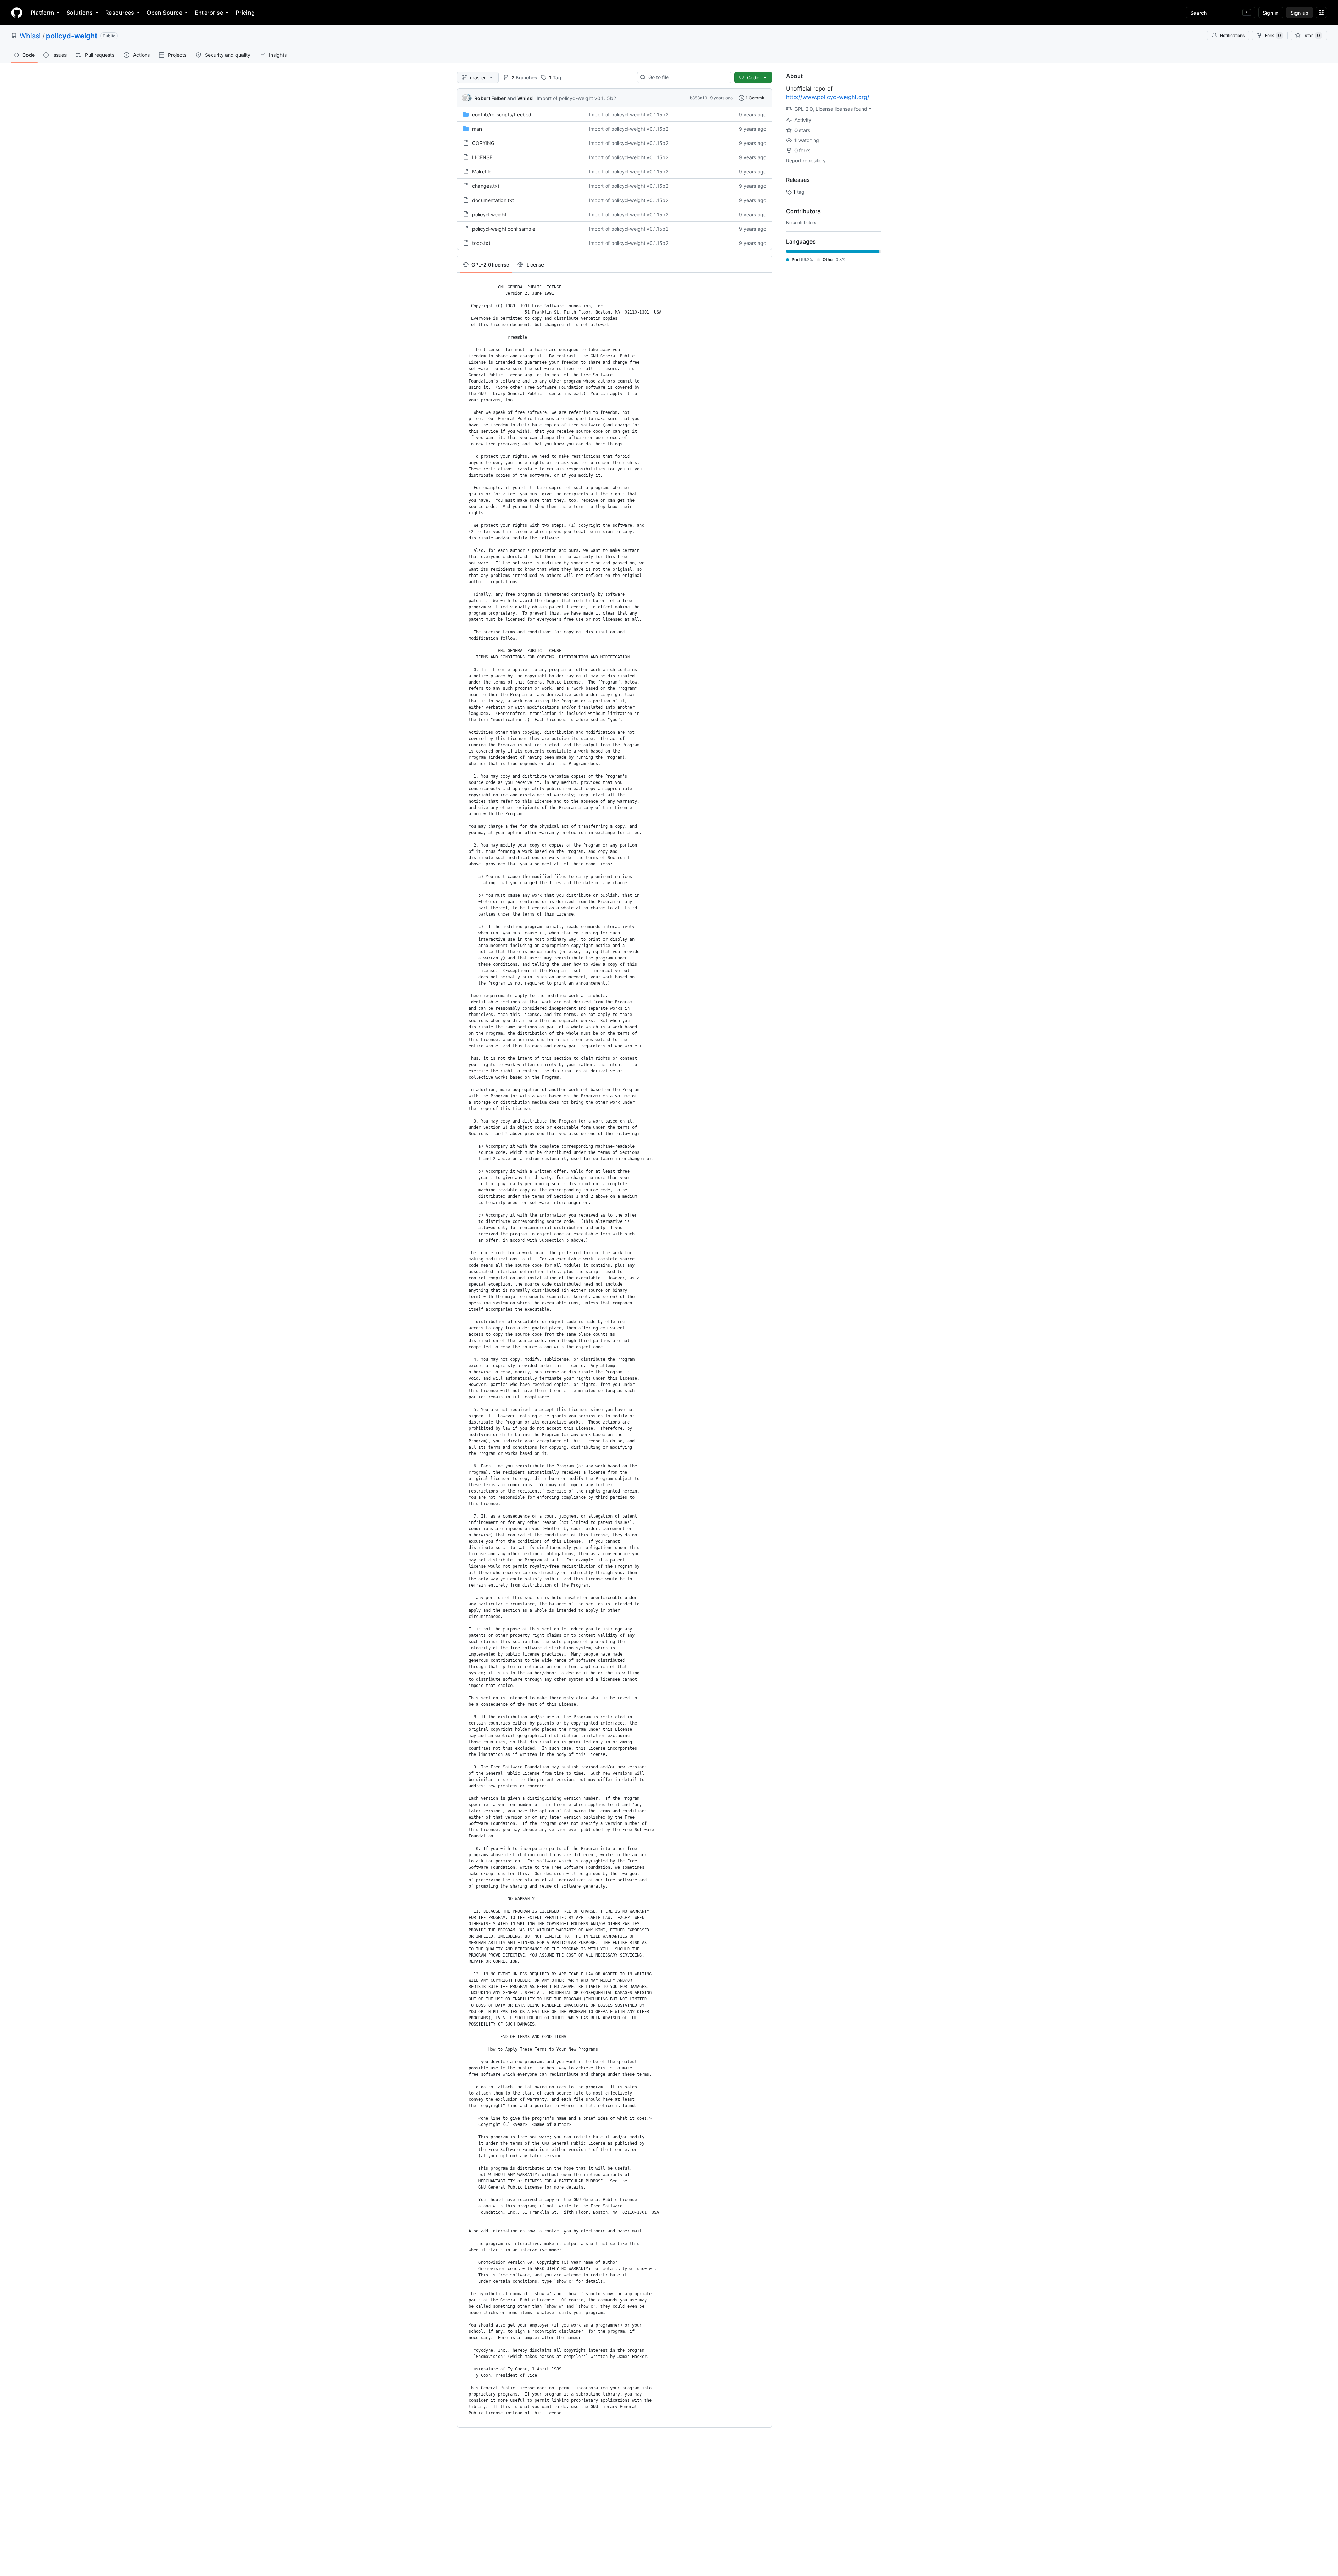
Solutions (80, 13)
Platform (42, 13)
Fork (1273, 35)
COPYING (483, 143)
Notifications (1232, 35)
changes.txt (486, 186)
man (477, 129)
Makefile (482, 172)
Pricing (245, 13)
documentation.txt (493, 200)
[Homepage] (17, 13)
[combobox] (687, 77)
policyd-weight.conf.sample (504, 229)
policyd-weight (72, 36)
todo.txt (481, 243)
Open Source (164, 13)
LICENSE (482, 157)
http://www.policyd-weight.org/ (828, 97)
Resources (120, 13)
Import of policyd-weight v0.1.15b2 (576, 98)
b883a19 (698, 98)
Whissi (30, 36)
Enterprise (209, 13)
